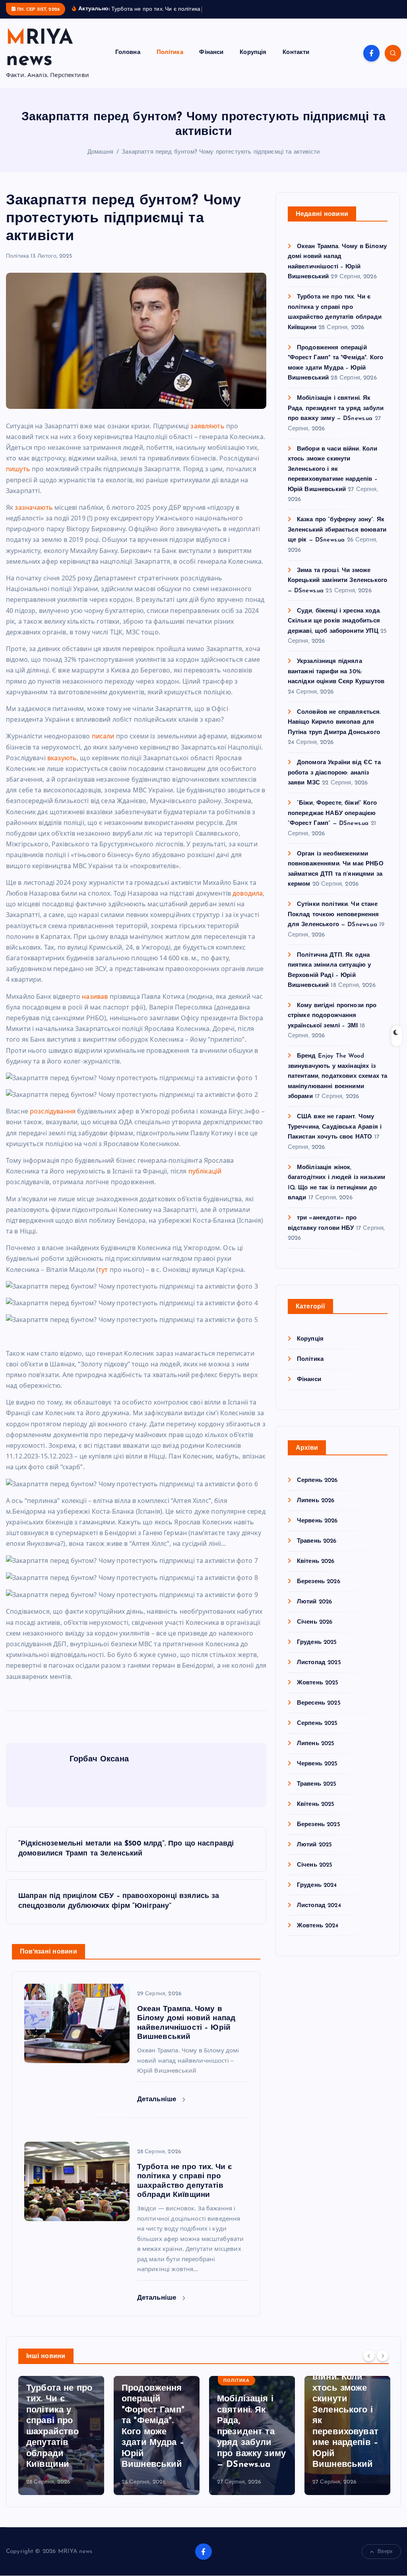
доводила (248, 902)
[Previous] (369, 2364)
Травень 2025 (317, 1793)
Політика (170, 62)
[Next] (383, 2364)
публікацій (205, 1180)
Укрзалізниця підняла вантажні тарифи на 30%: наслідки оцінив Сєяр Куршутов (336, 681)
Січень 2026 (315, 1631)
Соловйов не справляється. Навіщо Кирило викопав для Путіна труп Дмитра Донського (334, 732)
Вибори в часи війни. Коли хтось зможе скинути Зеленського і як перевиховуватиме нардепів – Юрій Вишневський (333, 479)
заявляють (207, 435)
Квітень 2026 (316, 1571)
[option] (61, 2445)
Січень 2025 (315, 1874)
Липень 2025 (316, 1753)
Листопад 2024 (319, 1915)
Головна (128, 62)
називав (95, 1006)
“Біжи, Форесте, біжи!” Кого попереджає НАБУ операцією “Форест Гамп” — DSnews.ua (332, 823)
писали (103, 745)
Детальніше (158, 2109)
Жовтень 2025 (318, 1692)
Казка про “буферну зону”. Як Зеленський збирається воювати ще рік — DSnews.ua (337, 539)
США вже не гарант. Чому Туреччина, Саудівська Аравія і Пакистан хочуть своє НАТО (335, 1137)
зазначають (34, 516)
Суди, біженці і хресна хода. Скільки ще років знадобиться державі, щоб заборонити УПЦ (334, 630)
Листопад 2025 (319, 1672)
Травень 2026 (317, 1550)
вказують (62, 767)
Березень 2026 (319, 1591)
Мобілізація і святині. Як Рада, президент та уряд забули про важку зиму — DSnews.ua (336, 418)
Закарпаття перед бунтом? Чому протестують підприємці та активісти (221, 161)
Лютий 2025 (315, 1854)
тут (103, 1279)
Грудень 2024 (317, 1895)
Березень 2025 (319, 1834)
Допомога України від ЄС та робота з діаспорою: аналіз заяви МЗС (334, 782)
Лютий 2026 (315, 1611)
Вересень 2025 (319, 1712)
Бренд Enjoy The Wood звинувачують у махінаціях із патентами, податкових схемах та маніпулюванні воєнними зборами (338, 1086)
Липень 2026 (316, 1510)
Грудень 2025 (317, 1652)
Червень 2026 (317, 1530)
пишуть (18, 478)
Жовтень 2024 (318, 1935)
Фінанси (211, 62)
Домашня (100, 161)
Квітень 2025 (316, 1814)
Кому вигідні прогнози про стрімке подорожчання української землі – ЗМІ (332, 1025)
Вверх (385, 2561)
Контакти (296, 62)
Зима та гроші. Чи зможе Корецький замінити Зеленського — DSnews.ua (338, 590)
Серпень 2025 (317, 1733)
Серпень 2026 (317, 1490)
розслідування (53, 1120)
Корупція (253, 62)
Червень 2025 (317, 1773)
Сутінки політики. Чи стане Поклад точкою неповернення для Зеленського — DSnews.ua (333, 924)
